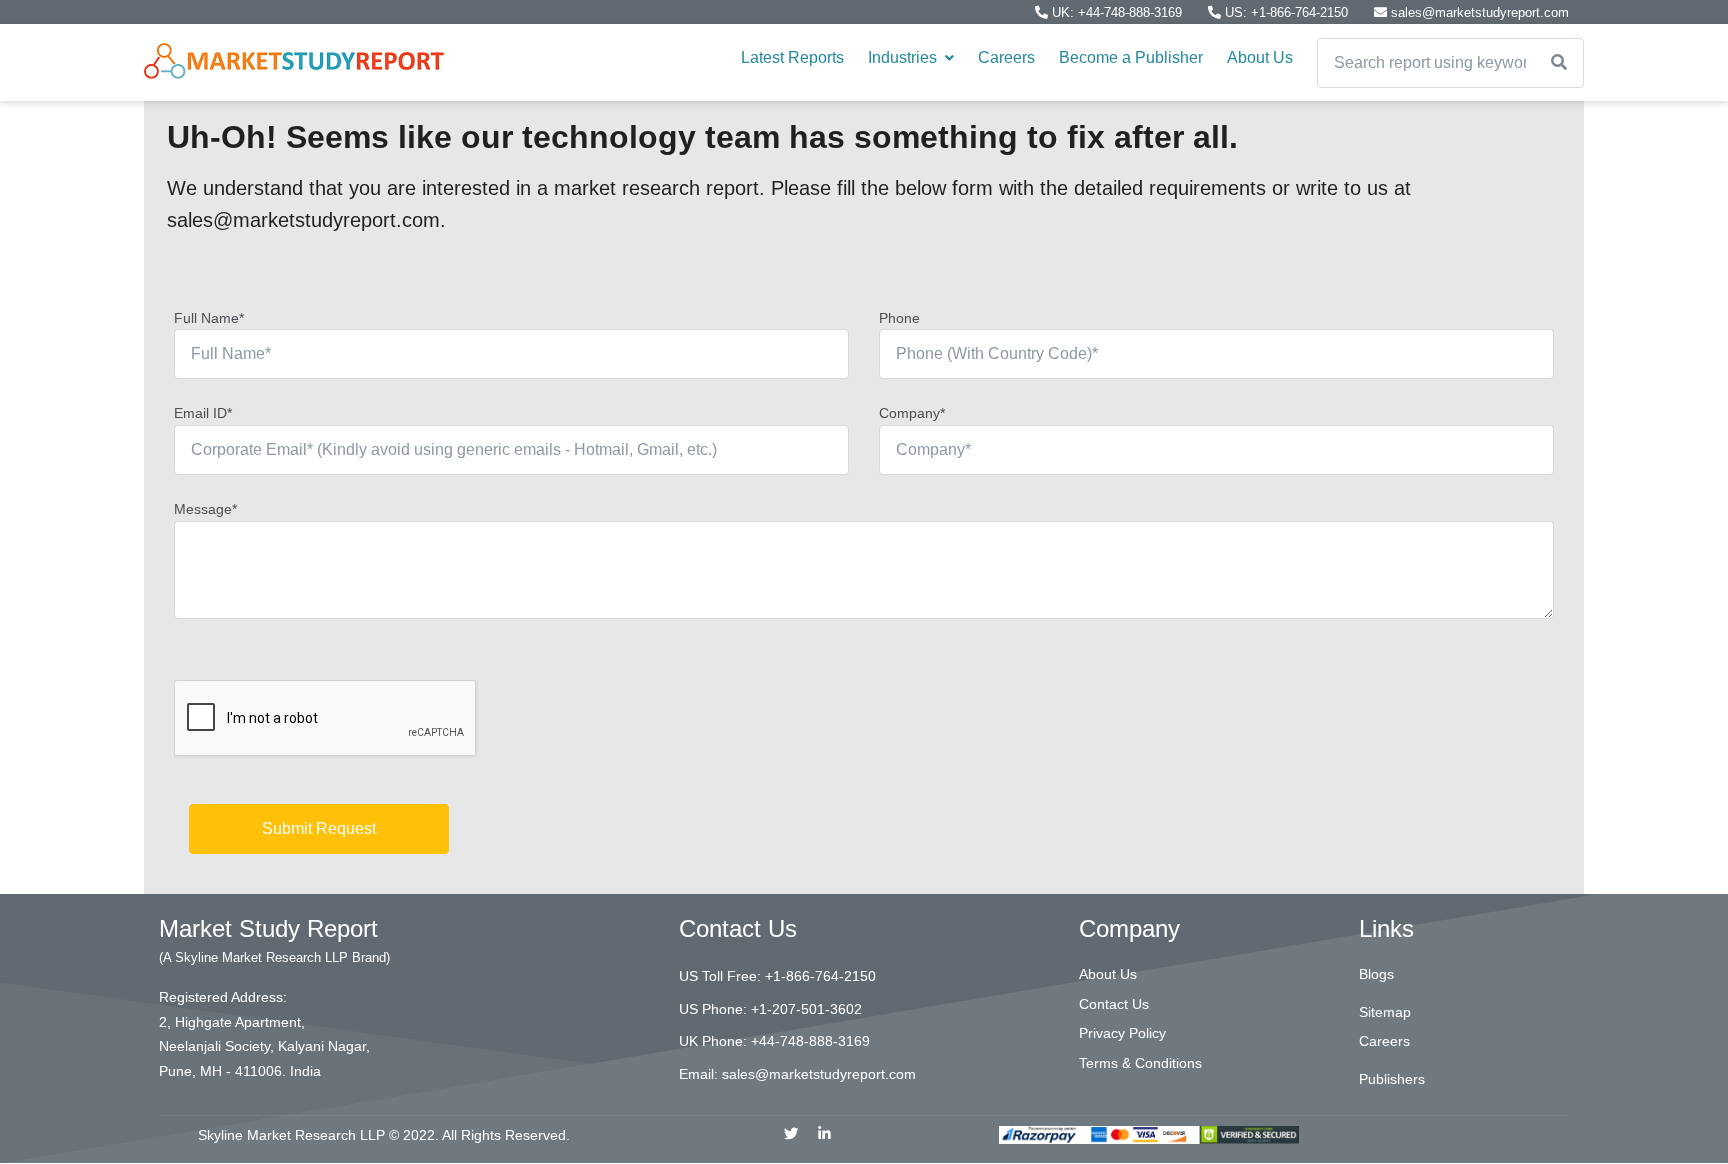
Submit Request (319, 828)
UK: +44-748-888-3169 (1117, 12)
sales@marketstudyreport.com (1478, 12)
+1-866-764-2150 (820, 976)
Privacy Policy (1122, 1033)
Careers (1006, 57)
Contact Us (1114, 1004)
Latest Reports (792, 57)
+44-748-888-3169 (810, 1041)
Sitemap (1385, 1012)
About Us (1260, 57)
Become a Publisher (1131, 57)
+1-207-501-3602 (806, 1009)
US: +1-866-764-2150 (1286, 12)
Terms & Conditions (1140, 1063)
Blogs (1376, 974)
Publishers (1392, 1079)
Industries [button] (904, 57)
